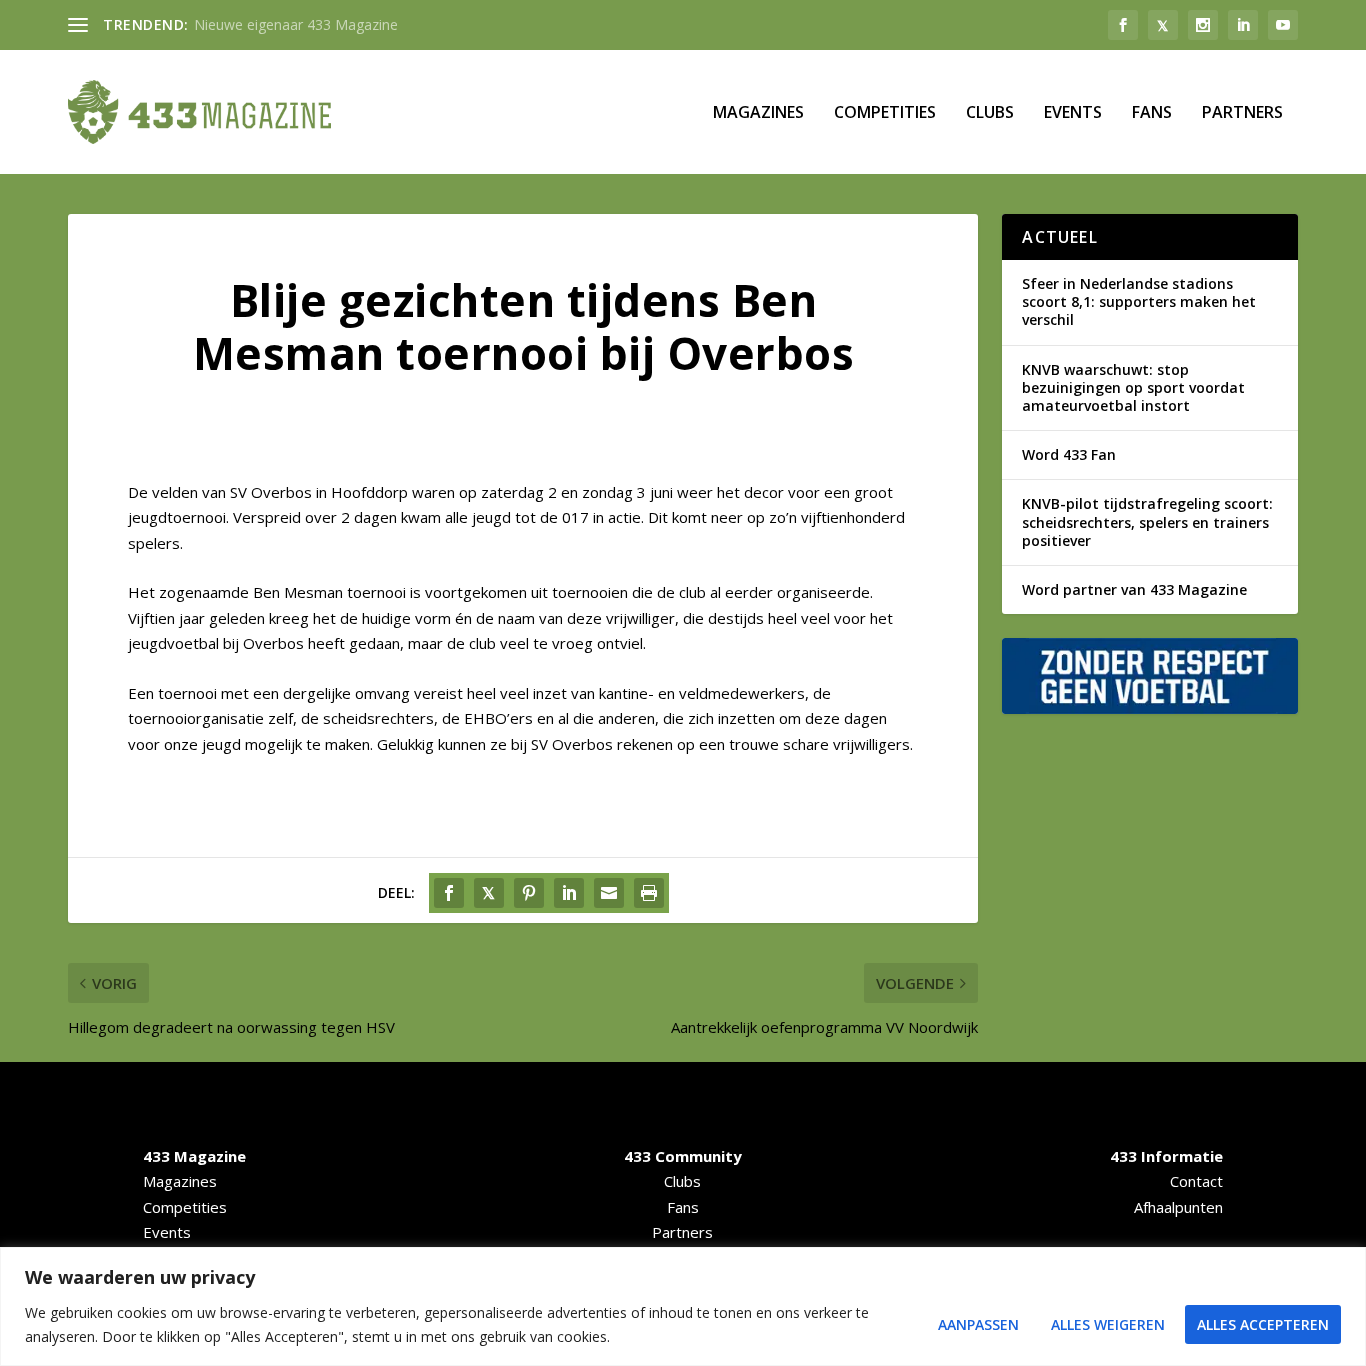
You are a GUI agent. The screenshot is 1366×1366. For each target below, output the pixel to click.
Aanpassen (978, 1324)
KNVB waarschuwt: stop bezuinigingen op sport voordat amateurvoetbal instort (1133, 387)
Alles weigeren (1108, 1324)
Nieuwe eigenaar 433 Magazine (296, 24)
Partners (1242, 113)
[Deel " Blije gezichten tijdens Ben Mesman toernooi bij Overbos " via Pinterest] (529, 893)
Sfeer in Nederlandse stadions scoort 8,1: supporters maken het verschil (1139, 301)
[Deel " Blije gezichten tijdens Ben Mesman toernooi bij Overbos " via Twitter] (489, 893)
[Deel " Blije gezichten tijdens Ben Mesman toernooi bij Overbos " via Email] (609, 893)
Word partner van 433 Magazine (1134, 589)
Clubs (990, 113)
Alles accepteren (1263, 1324)
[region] (683, 1306)
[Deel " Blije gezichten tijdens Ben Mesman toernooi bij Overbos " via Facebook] (449, 893)
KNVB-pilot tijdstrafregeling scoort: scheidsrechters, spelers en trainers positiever (1147, 521)
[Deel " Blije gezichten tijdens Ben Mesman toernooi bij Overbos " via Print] (649, 893)
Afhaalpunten (1178, 1207)
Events (1073, 113)
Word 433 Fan (1069, 454)
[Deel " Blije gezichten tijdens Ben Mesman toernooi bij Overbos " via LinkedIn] (569, 893)
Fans (1152, 113)
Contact (1196, 1181)
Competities (885, 113)
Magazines (758, 113)
